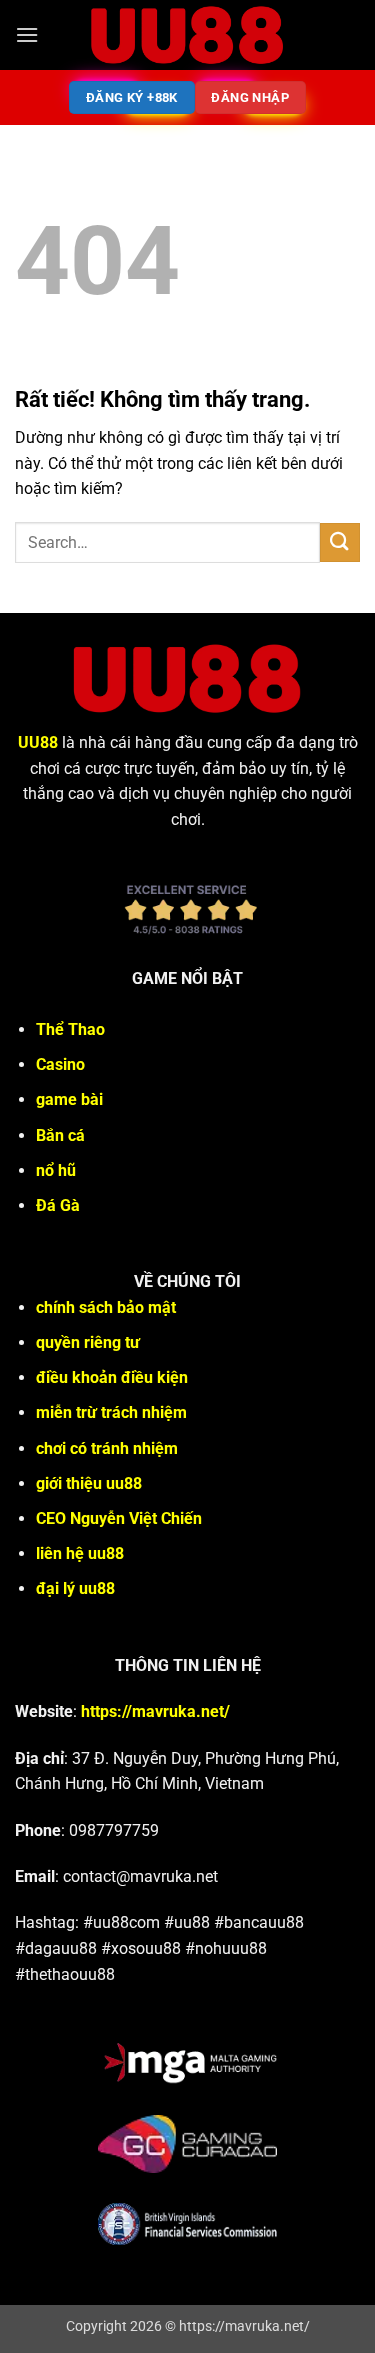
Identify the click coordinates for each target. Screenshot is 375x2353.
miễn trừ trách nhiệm (111, 1412)
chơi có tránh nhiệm (107, 1448)
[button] (27, 34)
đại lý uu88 (75, 1588)
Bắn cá (60, 1135)
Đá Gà (58, 1205)
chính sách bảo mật (106, 1307)
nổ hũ (56, 1170)
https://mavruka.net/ (155, 1711)
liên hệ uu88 (80, 1553)
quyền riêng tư (88, 1342)
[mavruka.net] (188, 35)
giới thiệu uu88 (89, 1483)
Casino (60, 1064)
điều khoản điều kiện (112, 1377)
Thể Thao (70, 1029)
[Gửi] (340, 542)
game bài (69, 1099)
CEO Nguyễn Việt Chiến (119, 1518)
